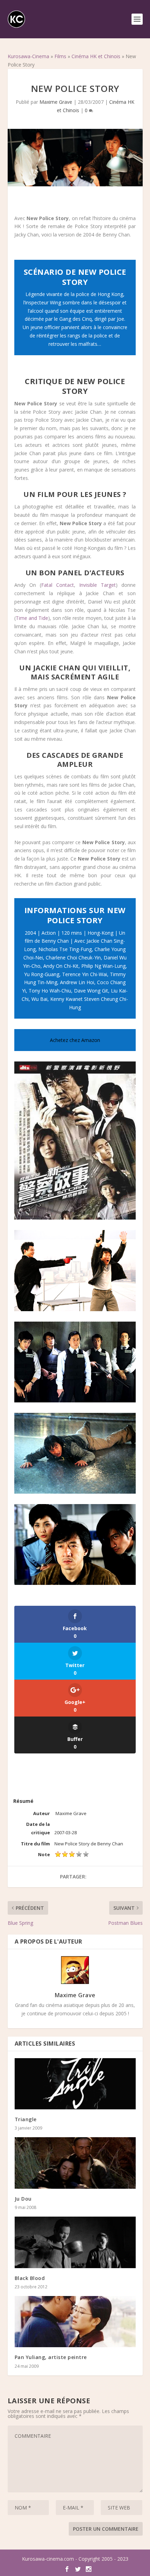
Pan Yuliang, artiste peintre (51, 2357)
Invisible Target (97, 585)
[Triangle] (75, 2084)
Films (60, 56)
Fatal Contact (58, 585)
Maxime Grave (56, 102)
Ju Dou (23, 2199)
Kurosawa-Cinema (28, 56)
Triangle (26, 2119)
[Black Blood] (75, 2242)
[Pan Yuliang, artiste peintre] (75, 2322)
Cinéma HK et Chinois (96, 56)
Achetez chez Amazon (75, 1040)
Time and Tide (32, 618)
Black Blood (30, 2278)
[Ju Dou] (75, 2163)
